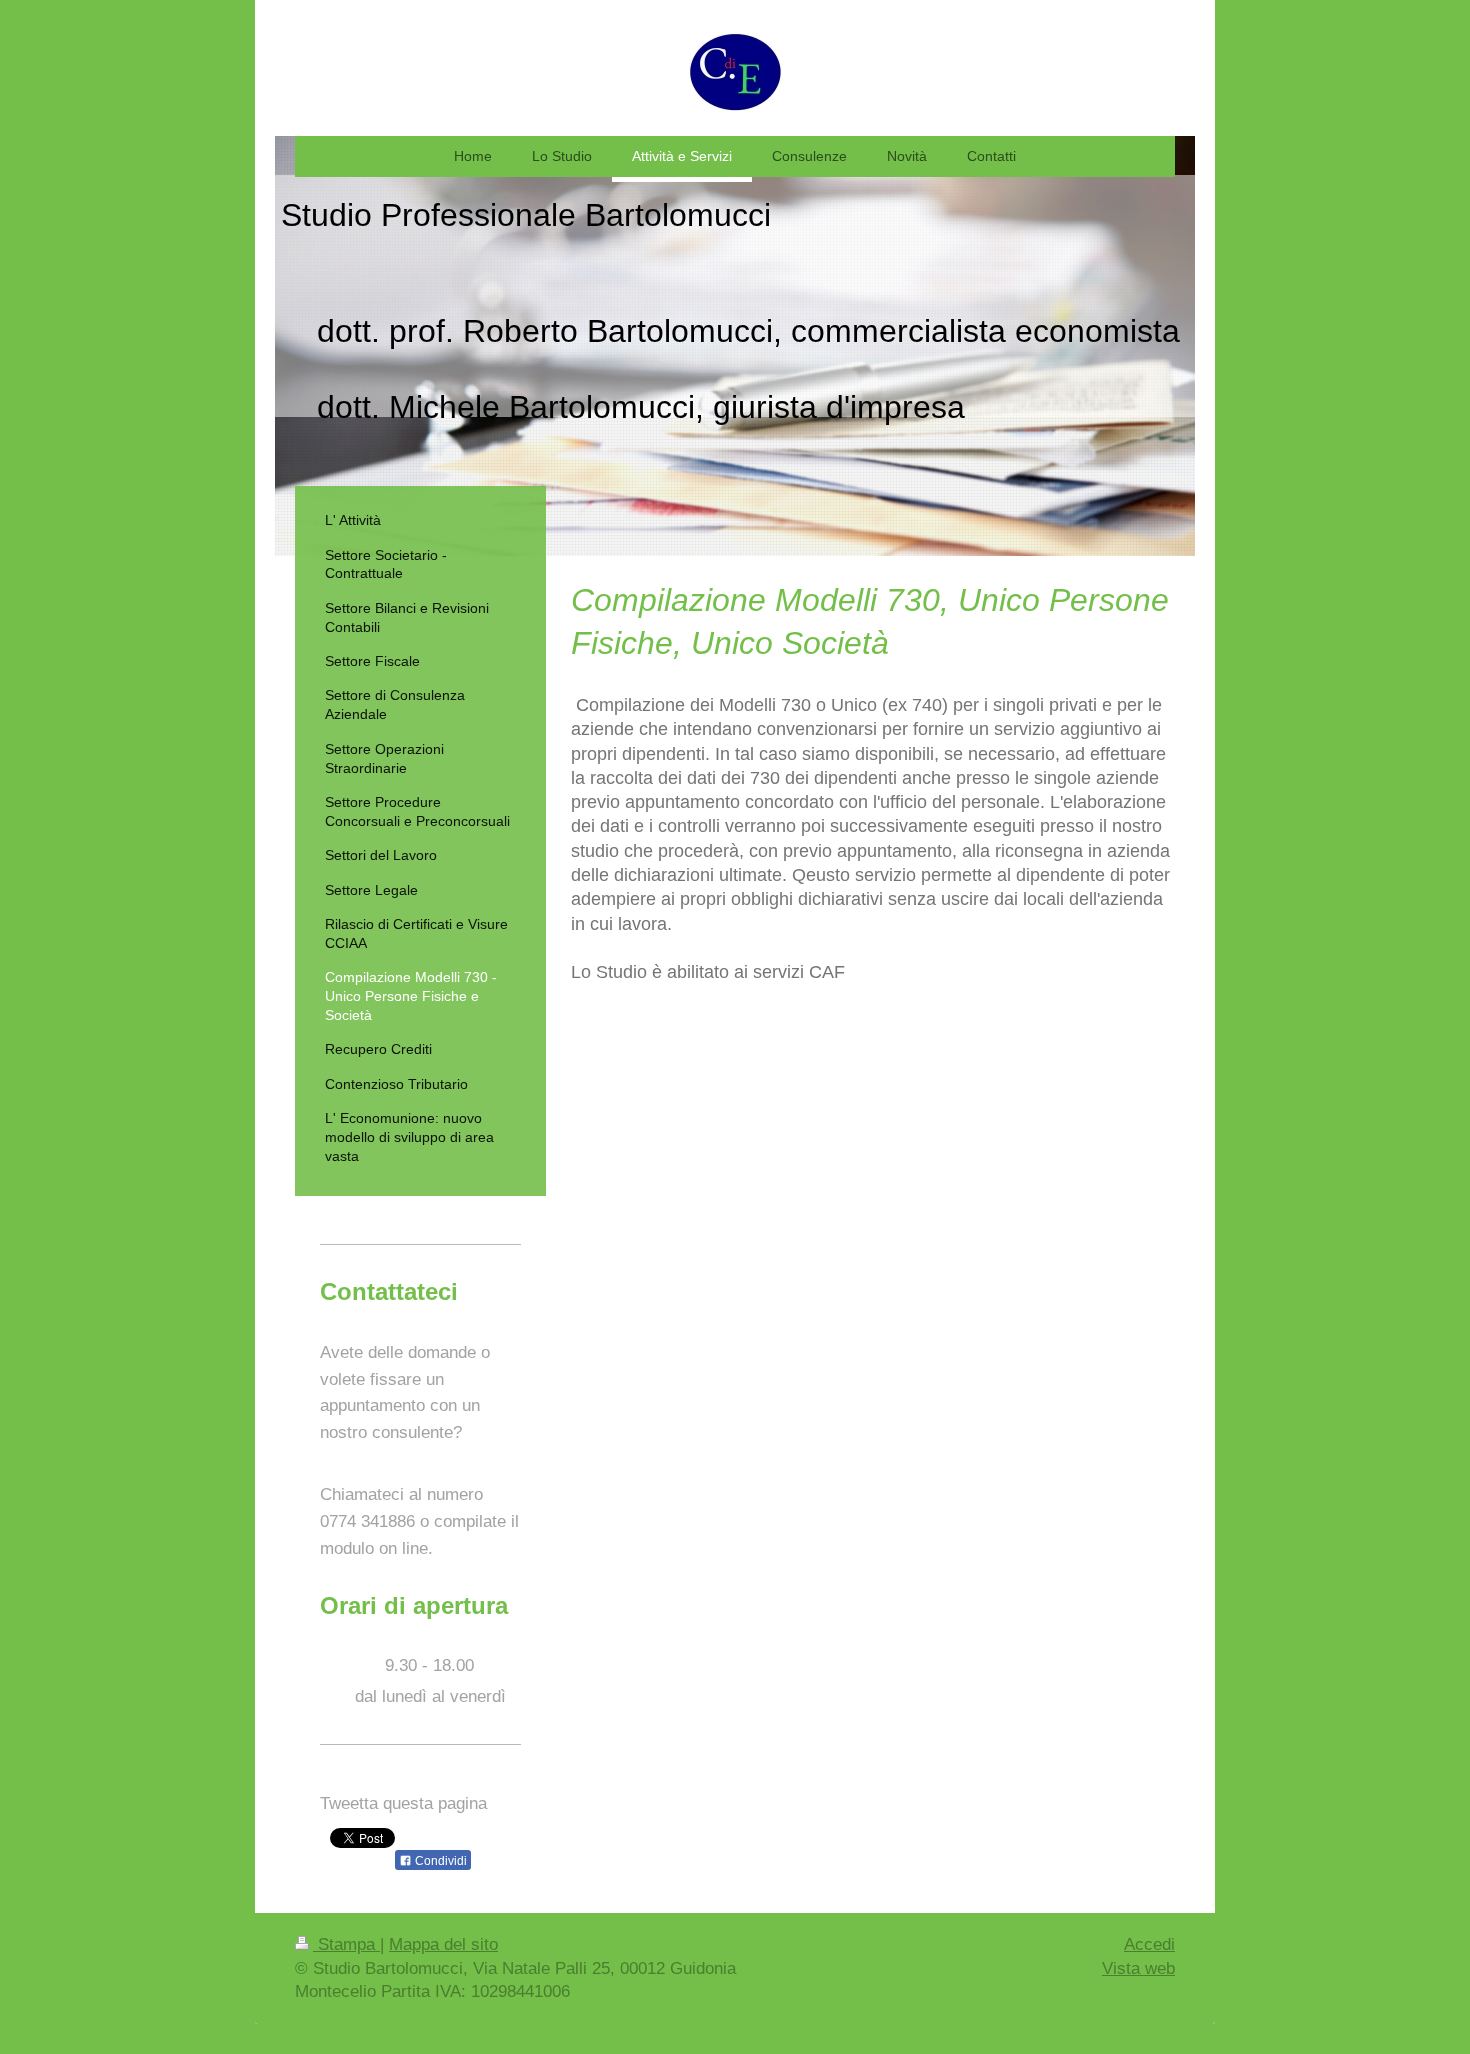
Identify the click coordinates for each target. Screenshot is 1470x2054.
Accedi (1149, 1944)
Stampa (346, 1944)
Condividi (439, 1861)
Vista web (1138, 1968)
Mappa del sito (443, 1944)
